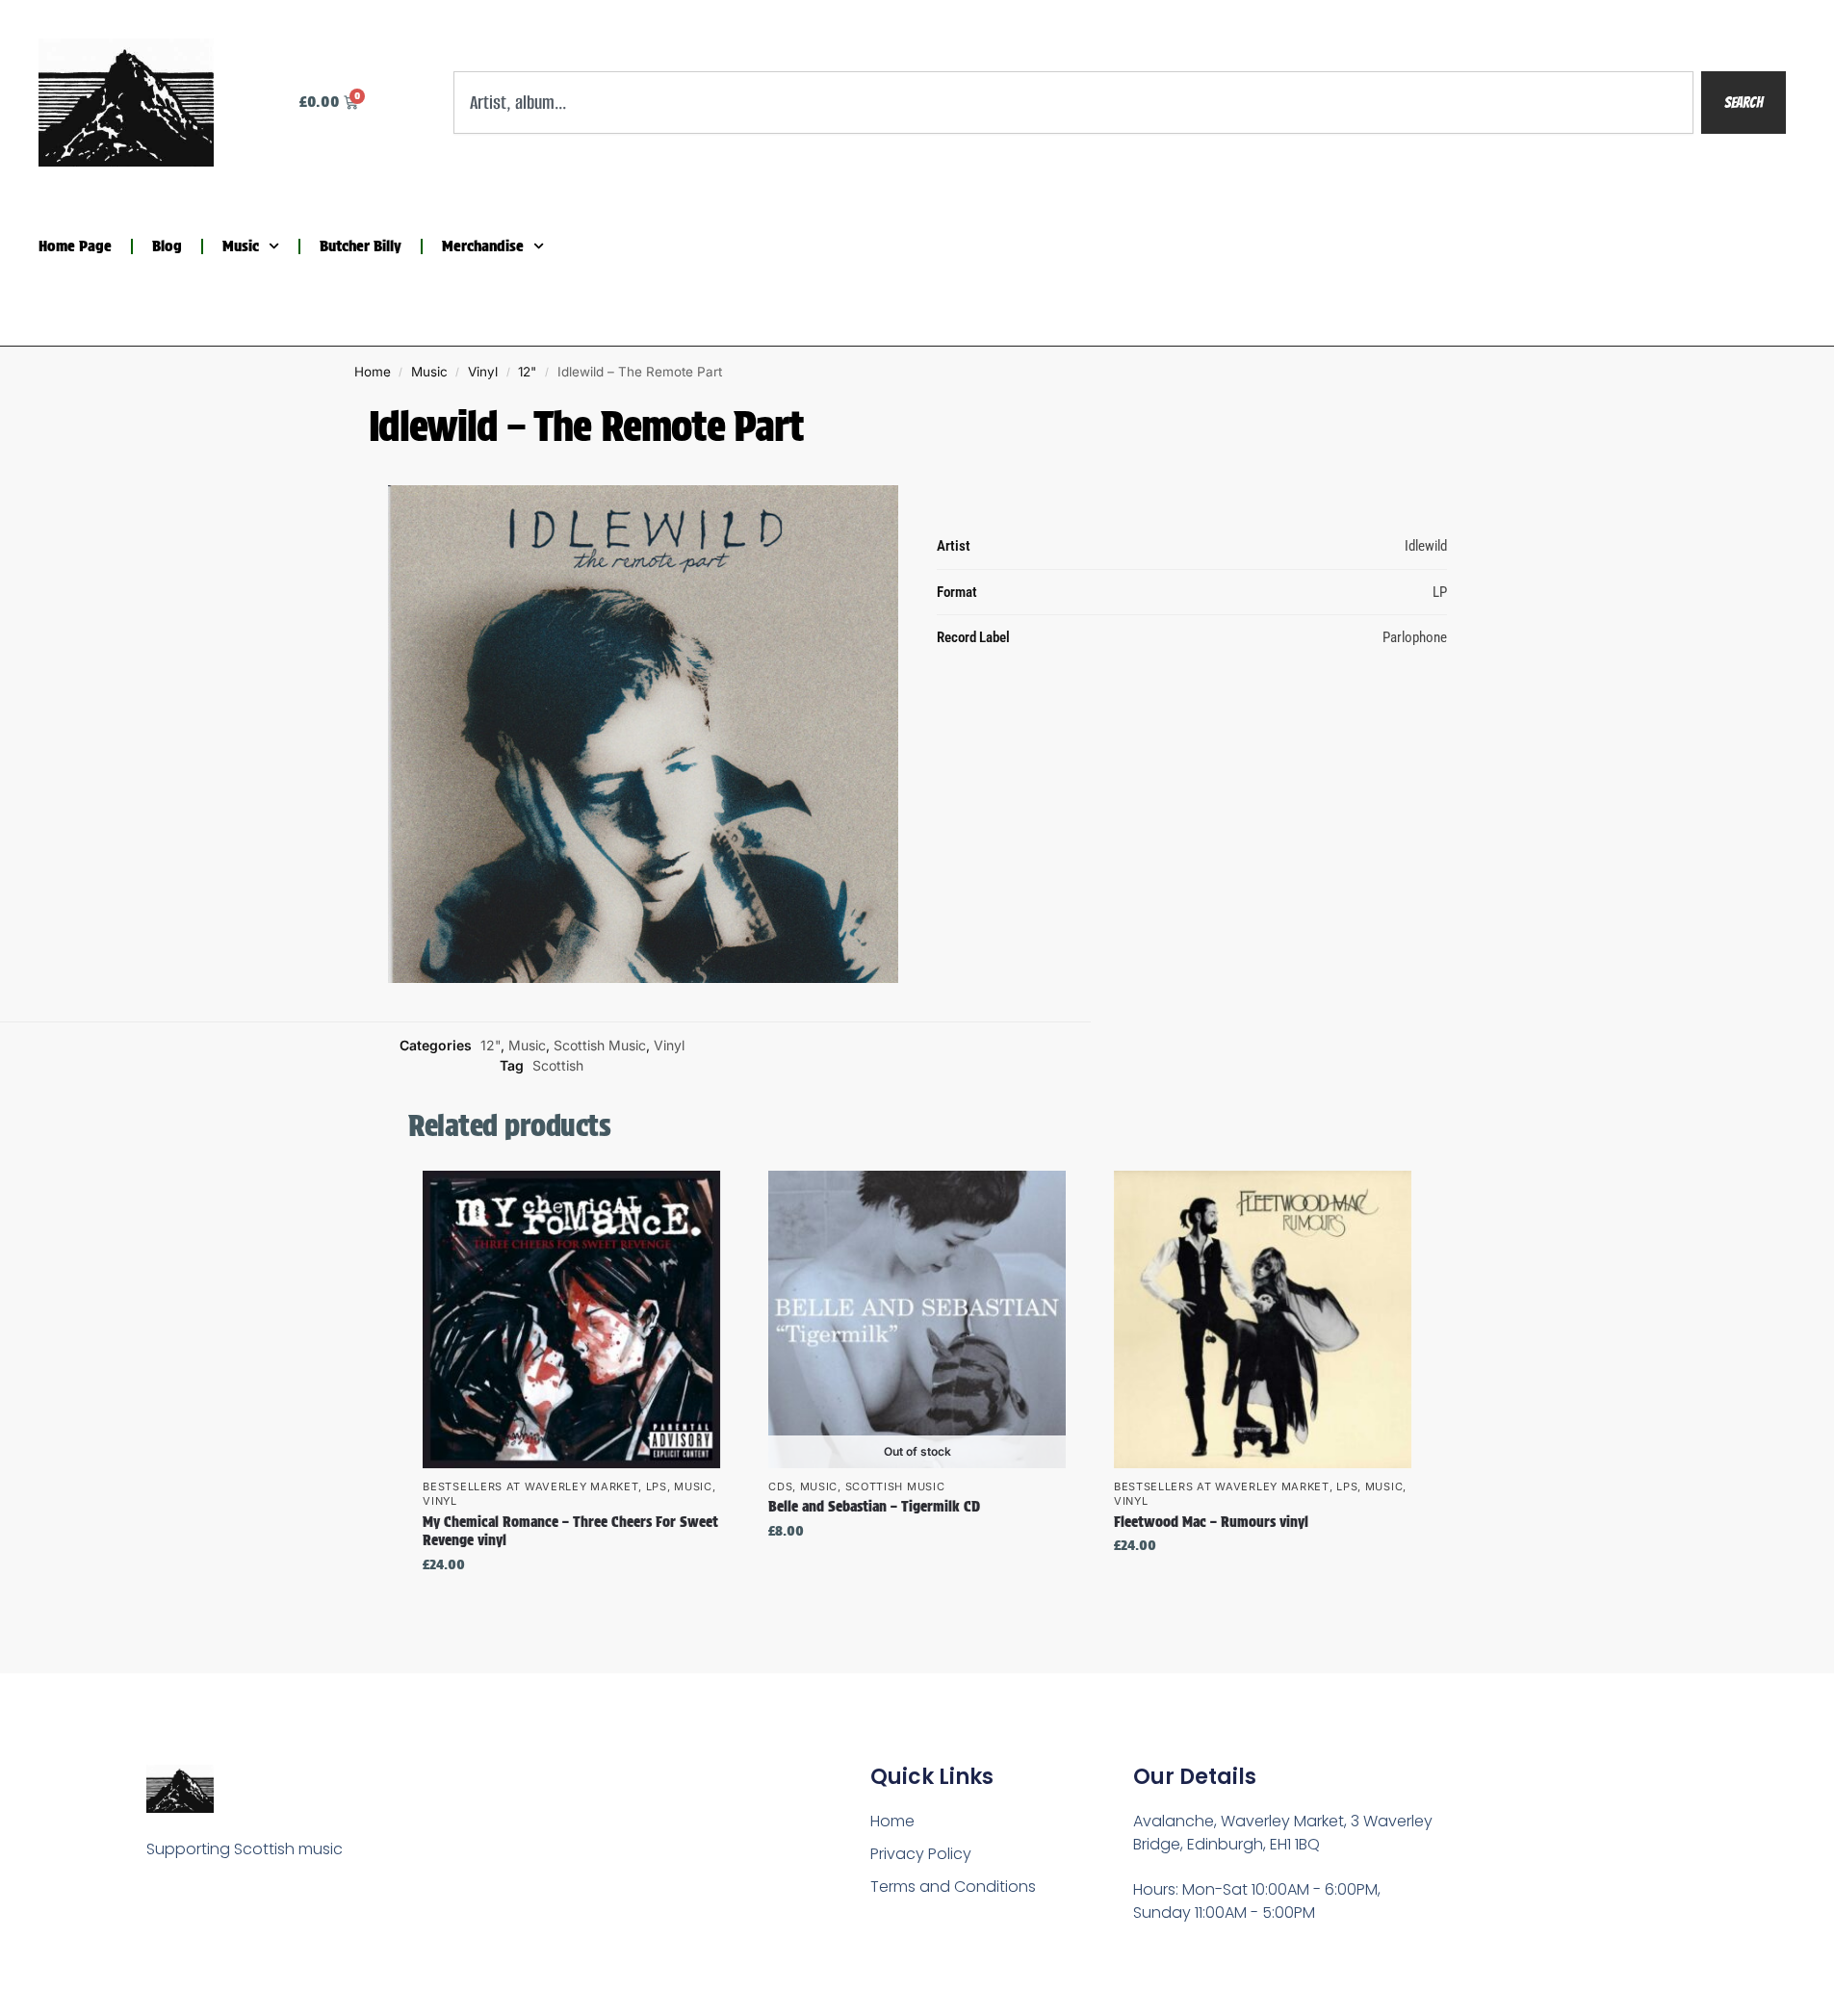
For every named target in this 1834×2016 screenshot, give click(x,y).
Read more (917, 1572)
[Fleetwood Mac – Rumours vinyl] (1263, 1319)
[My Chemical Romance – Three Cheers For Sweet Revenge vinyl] (571, 1319)
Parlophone (1415, 637)
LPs (657, 1486)
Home (373, 372)
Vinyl (483, 372)
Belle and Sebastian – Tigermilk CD (874, 1507)
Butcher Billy (361, 246)
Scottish (558, 1065)
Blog (167, 246)
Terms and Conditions (953, 1887)
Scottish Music (600, 1045)
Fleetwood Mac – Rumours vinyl (1211, 1522)
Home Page (75, 246)
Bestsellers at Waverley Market (530, 1486)
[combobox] (1073, 103)
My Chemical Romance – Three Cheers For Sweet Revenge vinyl (570, 1532)
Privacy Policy (921, 1854)
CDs (780, 1486)
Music (241, 246)
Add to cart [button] (572, 1605)
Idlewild (1426, 546)
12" (527, 372)
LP (1440, 591)
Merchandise (483, 246)
